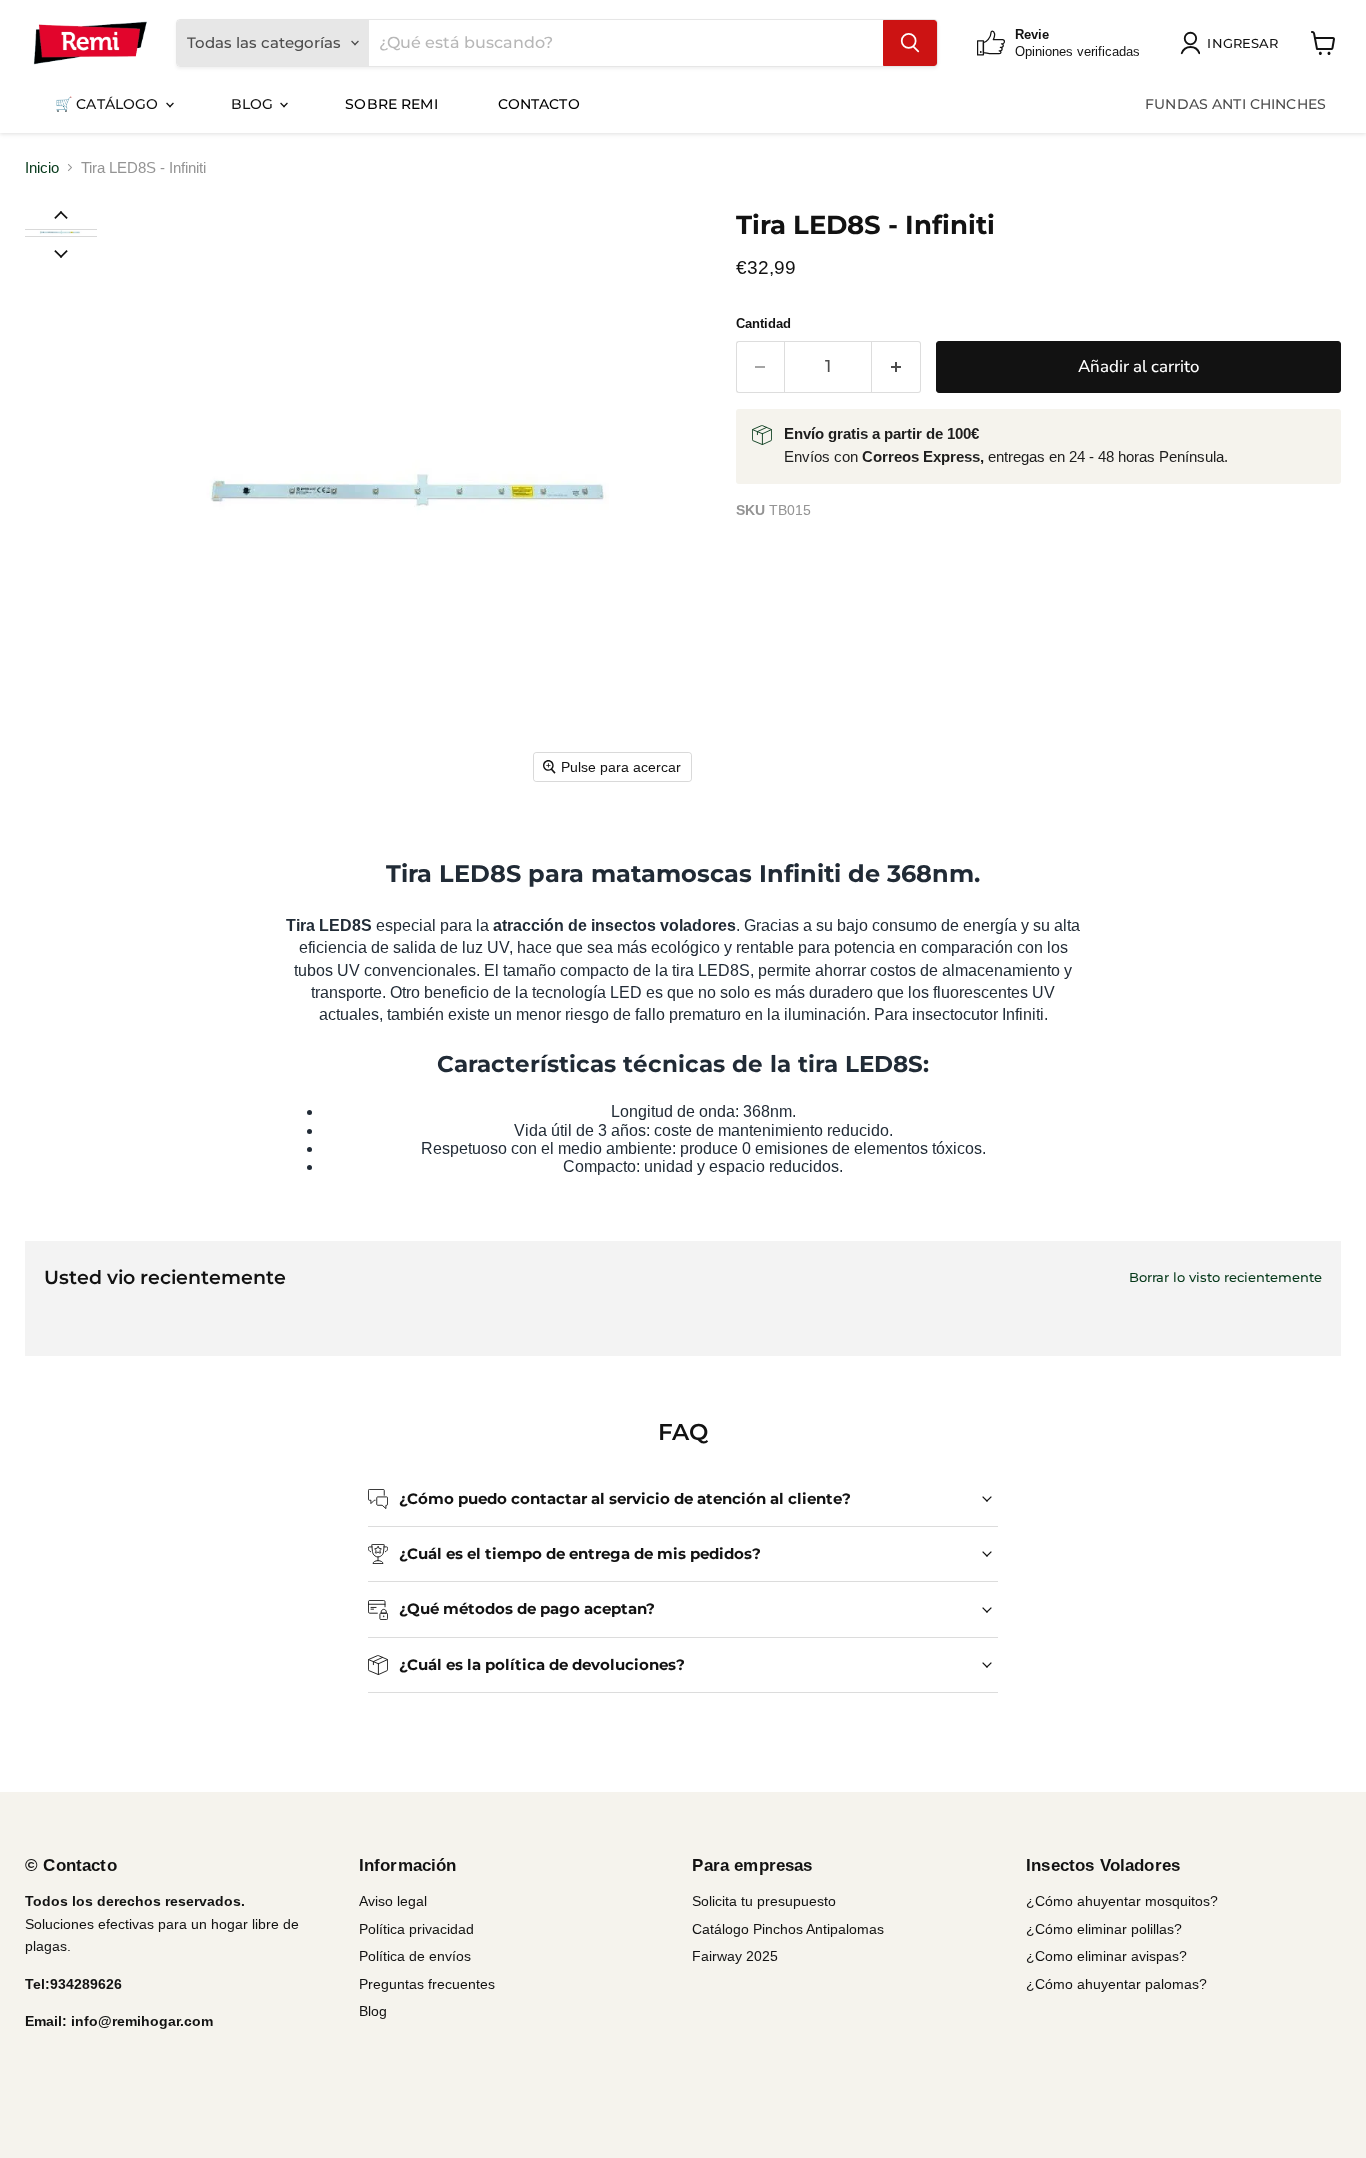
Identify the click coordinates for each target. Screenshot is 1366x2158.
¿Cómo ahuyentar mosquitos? (1122, 1901)
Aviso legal (393, 1901)
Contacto (539, 104)
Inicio (42, 167)
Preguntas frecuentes (427, 1984)
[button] (60, 233)
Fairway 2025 (735, 1956)
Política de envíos (415, 1956)
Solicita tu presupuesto (764, 1901)
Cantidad (763, 323)
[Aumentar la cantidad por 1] (896, 366)
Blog (254, 104)
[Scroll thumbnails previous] (61, 214)
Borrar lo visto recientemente (1225, 1277)
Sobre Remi (391, 104)
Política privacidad (416, 1929)
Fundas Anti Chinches (1235, 104)
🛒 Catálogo (109, 104)
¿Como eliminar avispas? (1106, 1956)
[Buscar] (910, 43)
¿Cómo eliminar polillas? (1104, 1929)
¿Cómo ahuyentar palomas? (1116, 1984)
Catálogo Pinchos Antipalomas (788, 1929)
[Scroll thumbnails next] (61, 252)
